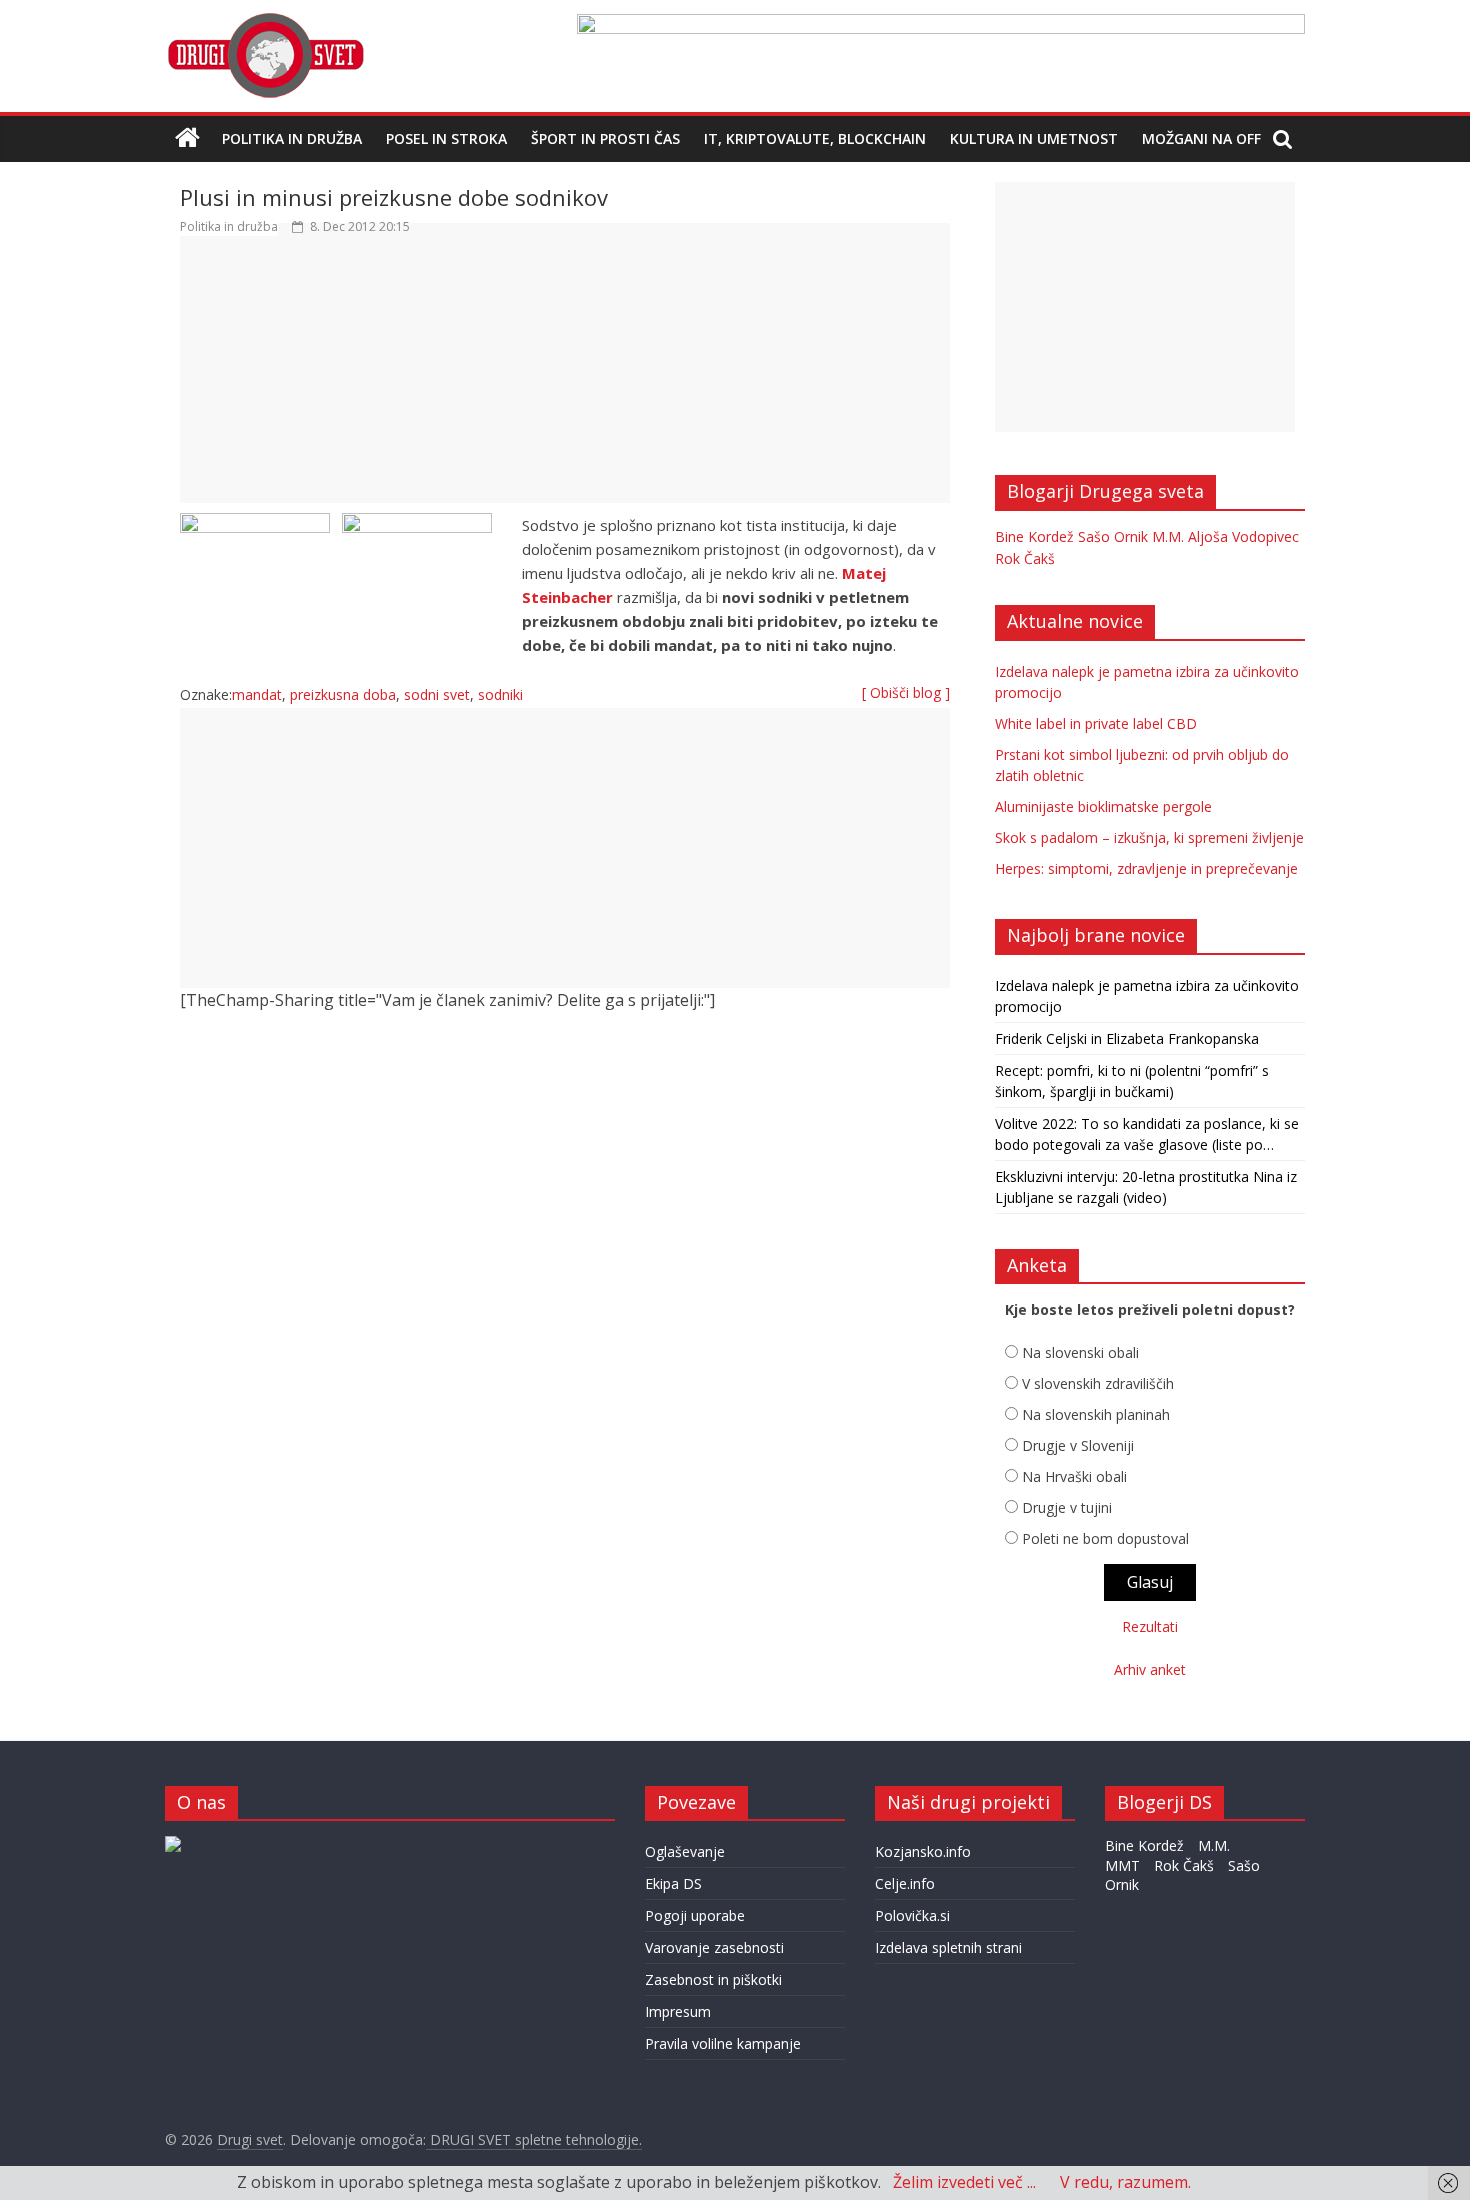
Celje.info (905, 1883)
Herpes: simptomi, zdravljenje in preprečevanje (1146, 868)
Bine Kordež (1034, 536)
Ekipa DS (673, 1883)
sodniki (500, 694)
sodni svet (437, 694)
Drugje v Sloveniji (1078, 1445)
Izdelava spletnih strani (948, 1947)
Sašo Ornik (1113, 536)
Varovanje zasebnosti (714, 1947)
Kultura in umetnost (1034, 138)
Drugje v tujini (1067, 1507)
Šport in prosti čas (605, 138)
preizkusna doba (343, 694)
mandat (257, 694)
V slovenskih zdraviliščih (1098, 1383)
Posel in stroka (446, 138)
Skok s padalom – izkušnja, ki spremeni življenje (1149, 837)
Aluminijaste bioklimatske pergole (1103, 806)
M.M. (1168, 536)
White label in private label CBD (1096, 723)
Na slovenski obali (1080, 1352)
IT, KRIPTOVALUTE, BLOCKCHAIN (815, 138)
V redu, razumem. (1125, 2182)
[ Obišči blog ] (906, 692)
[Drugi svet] (265, 22)
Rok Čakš (1025, 558)
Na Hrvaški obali (1074, 1476)
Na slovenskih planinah (1096, 1414)
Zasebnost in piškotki (713, 1979)
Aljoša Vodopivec (1243, 536)
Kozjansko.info (923, 1851)
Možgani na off (1201, 138)
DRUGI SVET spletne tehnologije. (534, 2139)
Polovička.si (912, 1915)
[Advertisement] (565, 379)
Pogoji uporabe (695, 1915)
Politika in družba (292, 138)
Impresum (678, 2011)
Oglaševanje (685, 1851)
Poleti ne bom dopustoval (1105, 1538)
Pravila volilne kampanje (723, 2043)
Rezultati (1150, 1626)
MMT (1122, 1865)
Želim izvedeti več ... (964, 2182)
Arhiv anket (1150, 1669)
